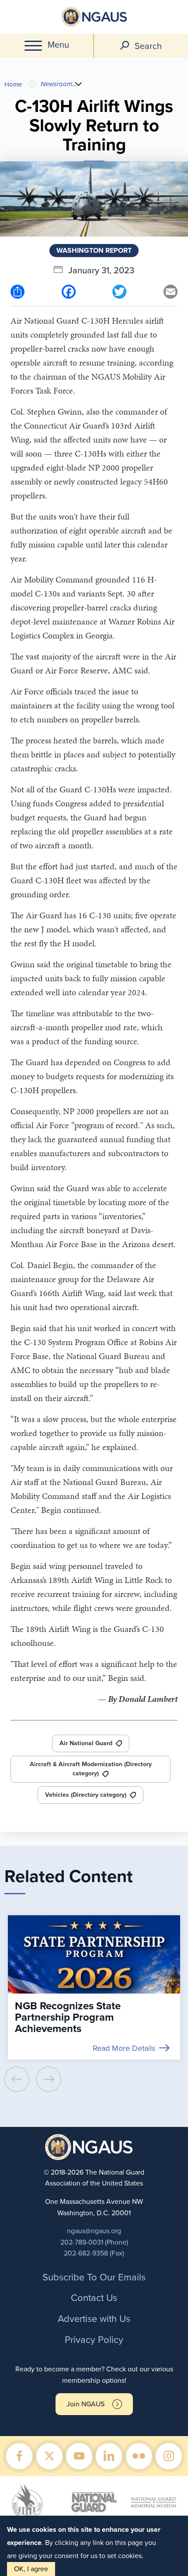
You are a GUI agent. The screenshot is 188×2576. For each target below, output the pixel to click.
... (74, 84)
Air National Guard (86, 1743)
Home (13, 84)
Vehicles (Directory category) (86, 1795)
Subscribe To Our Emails (94, 2277)
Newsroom (56, 84)
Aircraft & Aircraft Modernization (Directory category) (91, 1769)
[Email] (171, 291)
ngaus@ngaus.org (94, 2231)
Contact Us (94, 2298)
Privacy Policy (94, 2340)
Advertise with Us (94, 2319)
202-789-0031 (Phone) (94, 2242)
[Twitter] (119, 291)
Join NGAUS (85, 2404)
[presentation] (17, 2079)
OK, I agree (31, 2569)
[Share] (17, 291)
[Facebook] (69, 291)
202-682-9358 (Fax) (94, 2253)
